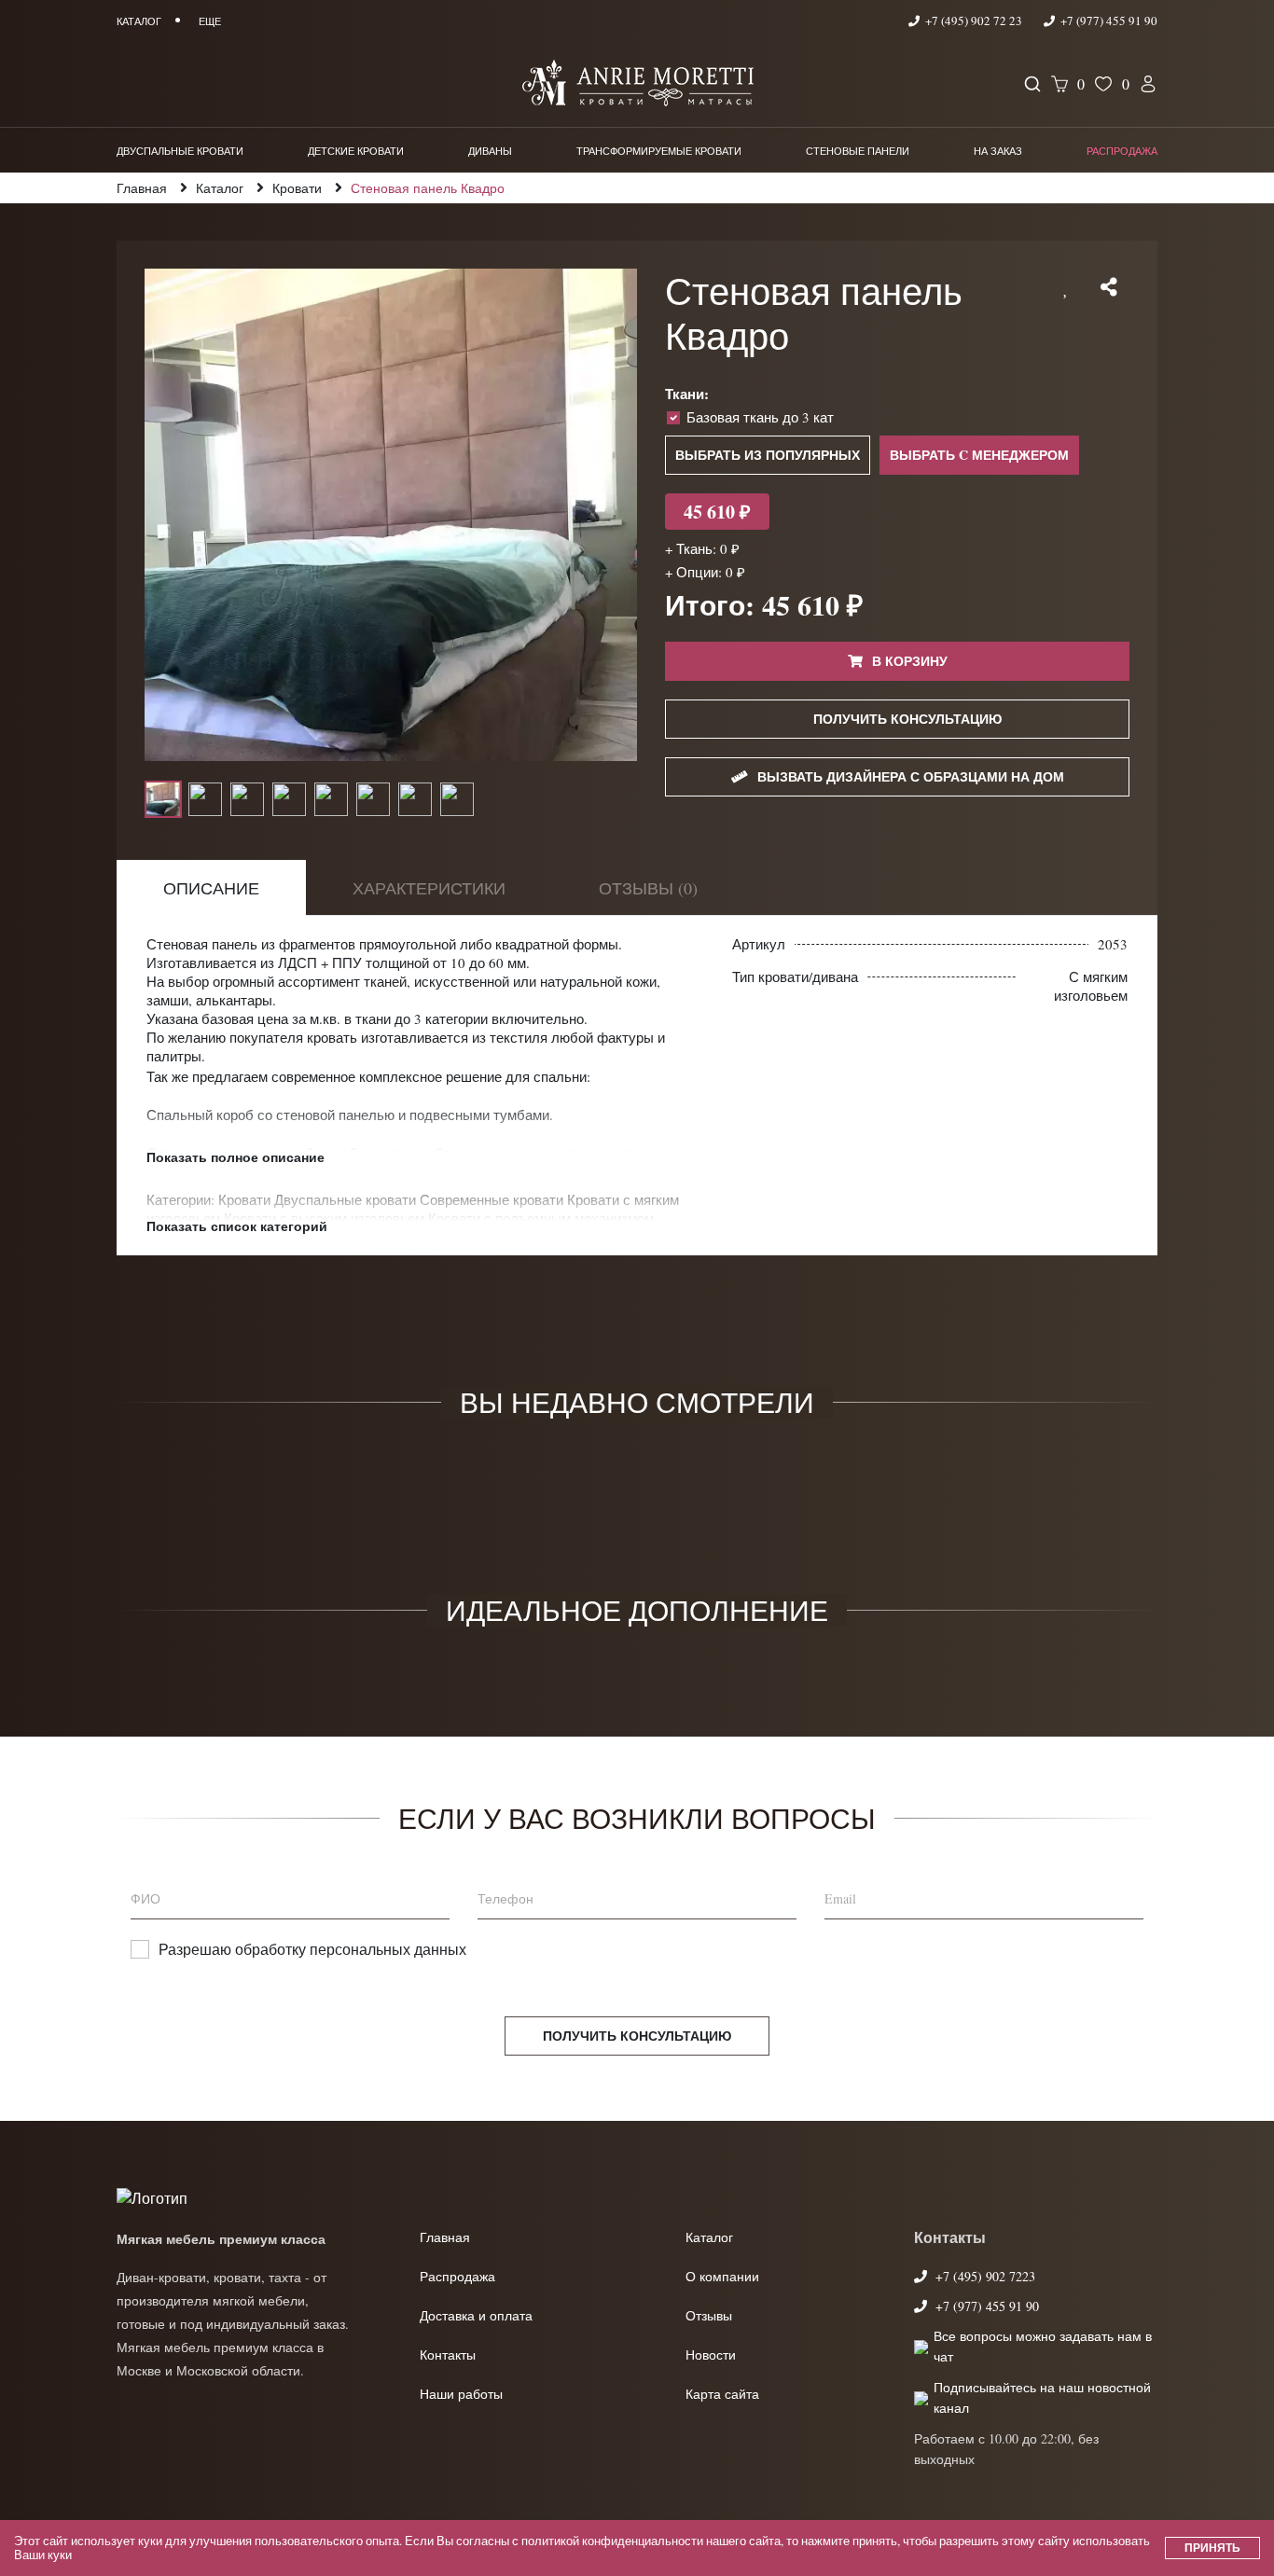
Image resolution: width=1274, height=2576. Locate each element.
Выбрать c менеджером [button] (979, 455)
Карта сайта (722, 2394)
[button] (1066, 287)
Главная (445, 2237)
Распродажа (1122, 151)
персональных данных (388, 1949)
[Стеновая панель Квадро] (391, 515)
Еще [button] (210, 21)
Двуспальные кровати (180, 151)
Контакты (448, 2354)
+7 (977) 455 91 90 (1108, 21)
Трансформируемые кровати (659, 151)
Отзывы (709, 2315)
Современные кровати (493, 1199)
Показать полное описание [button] (235, 1157)
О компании (722, 2276)
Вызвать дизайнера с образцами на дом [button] (911, 776)
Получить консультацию (637, 2036)
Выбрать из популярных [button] (768, 455)
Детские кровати (356, 151)
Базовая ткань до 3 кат (760, 417)
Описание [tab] (211, 888)
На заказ (998, 151)
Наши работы (461, 2394)
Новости (711, 2354)
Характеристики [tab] (429, 888)
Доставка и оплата (476, 2315)
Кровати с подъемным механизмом (541, 1218)
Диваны (490, 151)
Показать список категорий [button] (237, 1226)
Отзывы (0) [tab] (648, 888)
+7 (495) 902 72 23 (974, 21)
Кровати (246, 1199)
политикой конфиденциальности (612, 2541)
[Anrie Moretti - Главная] (637, 84)
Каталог (709, 2237)
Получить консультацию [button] (907, 719)
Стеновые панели (858, 151)
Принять (1212, 2548)
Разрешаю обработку (312, 1949)
